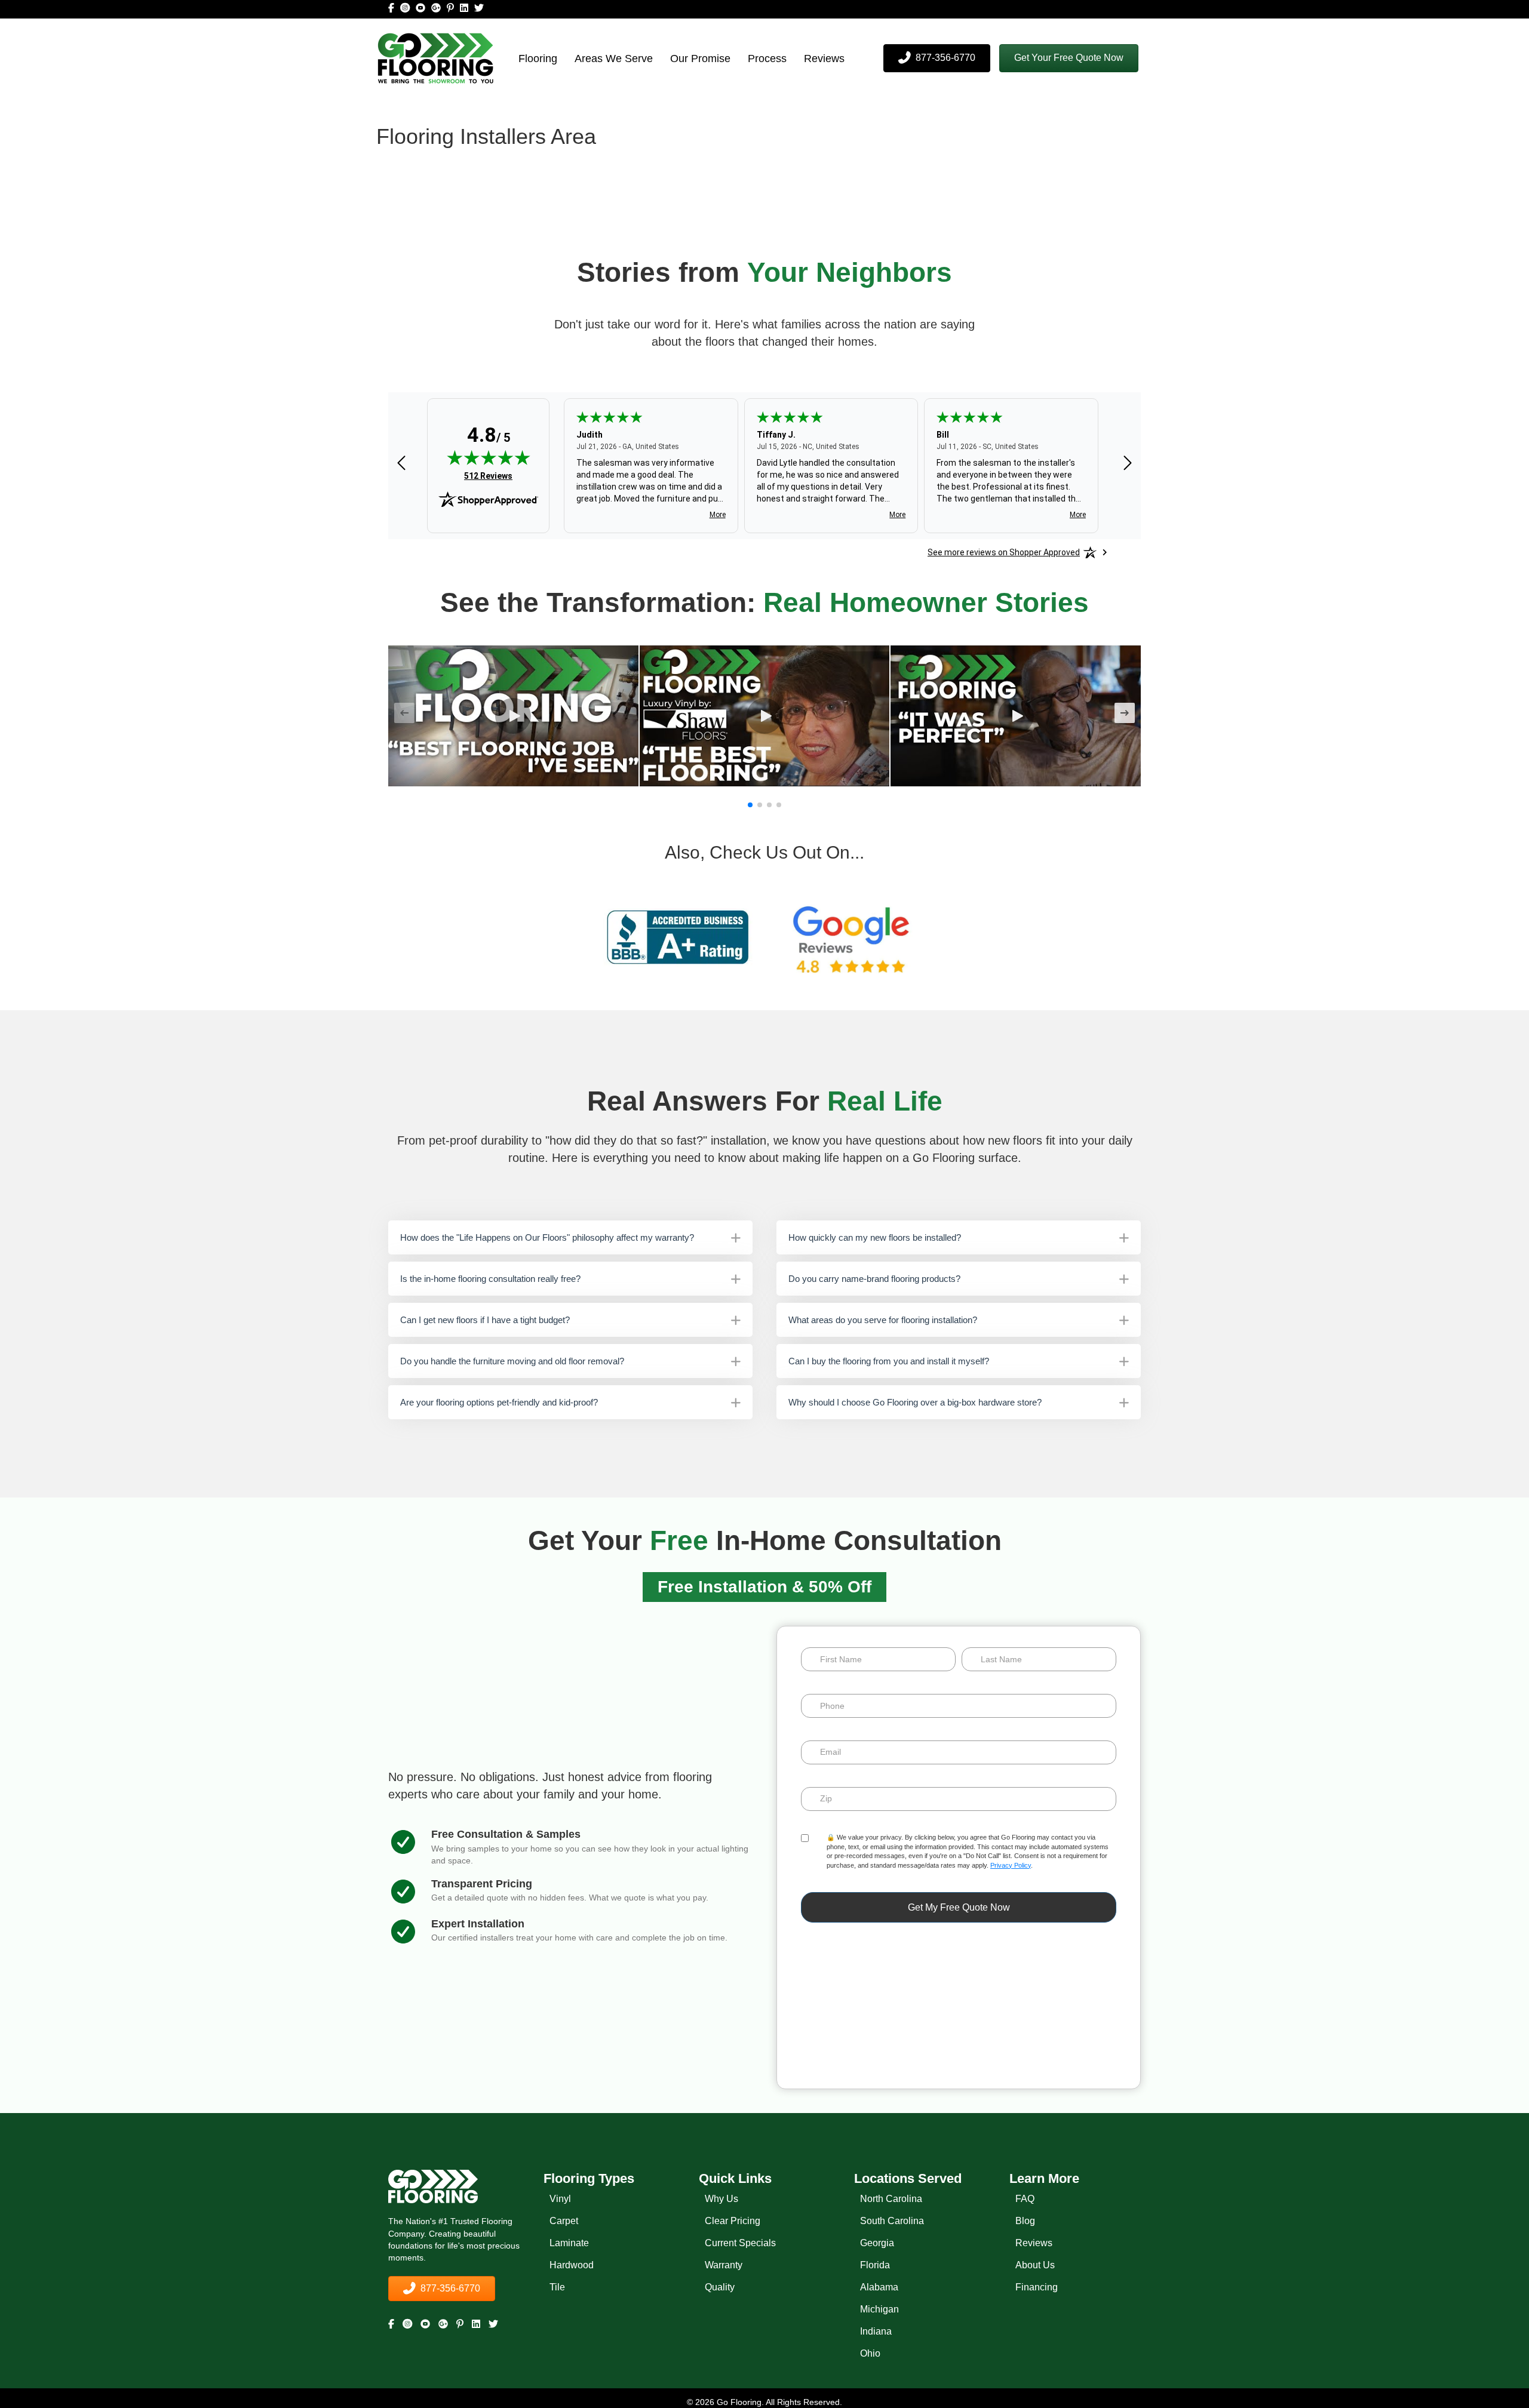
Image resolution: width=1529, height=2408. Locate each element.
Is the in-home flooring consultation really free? (490, 1279)
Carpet (564, 2221)
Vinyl (560, 2199)
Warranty (724, 2265)
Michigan (879, 2309)
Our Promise (700, 59)
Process (767, 59)
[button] (1069, 58)
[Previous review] (401, 464)
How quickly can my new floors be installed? (875, 1237)
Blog (1025, 2221)
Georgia (877, 2243)
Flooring (538, 59)
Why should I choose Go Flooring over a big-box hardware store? (915, 1402)
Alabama (879, 2287)
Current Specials (740, 2243)
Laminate (569, 2243)
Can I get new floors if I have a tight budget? (485, 1320)
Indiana (876, 2331)
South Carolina (892, 2221)
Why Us (721, 2199)
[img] (489, 457)
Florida (875, 2265)
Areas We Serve (614, 59)
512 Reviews (488, 476)
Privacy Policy (1011, 1865)
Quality (720, 2287)
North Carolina (891, 2199)
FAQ (1025, 2199)
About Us (1035, 2265)
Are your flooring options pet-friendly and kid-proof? (499, 1402)
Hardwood (572, 2265)
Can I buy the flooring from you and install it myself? (889, 1361)
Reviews (824, 59)
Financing (1037, 2287)
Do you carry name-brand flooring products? (874, 1279)
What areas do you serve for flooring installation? (883, 1320)
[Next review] (1128, 464)
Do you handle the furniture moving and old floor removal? (512, 1361)
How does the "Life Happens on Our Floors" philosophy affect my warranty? (547, 1237)
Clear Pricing (733, 2221)
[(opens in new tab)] (678, 937)
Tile (557, 2287)
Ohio (870, 2353)
